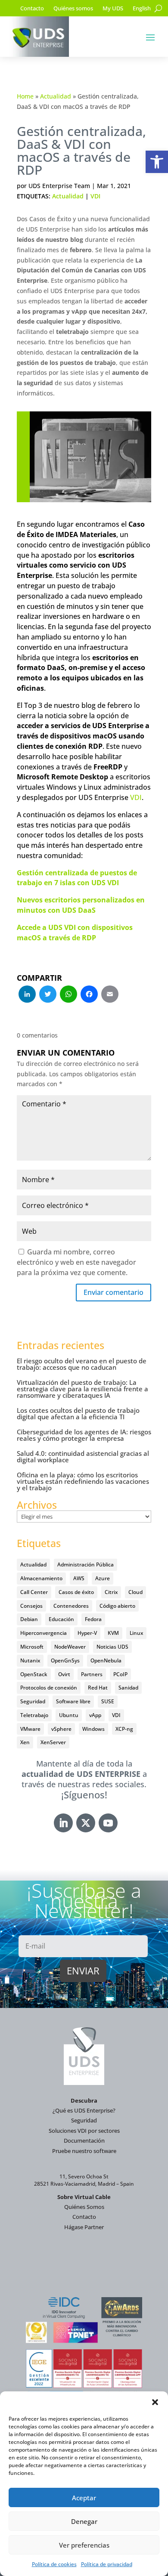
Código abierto (117, 1606)
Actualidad (56, 96)
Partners (92, 1674)
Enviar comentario (114, 1292)
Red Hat (98, 1688)
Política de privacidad (107, 2564)
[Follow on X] (86, 1823)
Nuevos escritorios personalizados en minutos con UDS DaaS (81, 905)
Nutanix (30, 1660)
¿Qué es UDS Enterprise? (84, 2110)
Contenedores (71, 1606)
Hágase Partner (84, 2227)
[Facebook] (89, 995)
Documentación (84, 2140)
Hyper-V (87, 1633)
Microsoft (32, 1647)
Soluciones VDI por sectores (84, 2131)
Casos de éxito (76, 1592)
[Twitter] (48, 995)
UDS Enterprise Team (59, 186)
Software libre (73, 1701)
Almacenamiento (41, 1578)
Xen (25, 1742)
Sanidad (128, 1688)
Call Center (34, 1592)
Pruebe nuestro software (84, 2151)
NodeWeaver (70, 1647)
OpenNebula (106, 1660)
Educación (61, 1619)
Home (25, 96)
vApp (95, 1715)
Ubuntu (69, 1715)
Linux (136, 1633)
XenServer (53, 1742)
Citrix (111, 1592)
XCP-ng (124, 1729)
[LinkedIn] (27, 995)
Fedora (93, 1619)
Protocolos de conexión (49, 1688)
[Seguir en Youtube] (108, 1823)
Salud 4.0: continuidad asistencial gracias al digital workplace (83, 1456)
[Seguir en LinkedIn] (63, 1823)
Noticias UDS (112, 1647)
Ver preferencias (84, 2545)
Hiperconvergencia (44, 1633)
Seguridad (33, 1701)
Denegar (84, 2521)
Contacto (32, 9)
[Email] (110, 995)
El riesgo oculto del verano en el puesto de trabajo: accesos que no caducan (82, 1364)
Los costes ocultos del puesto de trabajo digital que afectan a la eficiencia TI (78, 1413)
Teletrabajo (34, 1715)
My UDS (113, 9)
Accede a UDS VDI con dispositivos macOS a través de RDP (75, 933)
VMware (30, 1729)
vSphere (61, 1729)
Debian (29, 1619)
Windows (93, 1729)
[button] (157, 162)
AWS (79, 1578)
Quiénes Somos (84, 2207)
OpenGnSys (65, 1660)
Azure (103, 1578)
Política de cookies (54, 2564)
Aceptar (84, 2498)
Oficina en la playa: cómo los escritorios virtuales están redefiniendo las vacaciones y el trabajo (83, 1481)
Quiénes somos (73, 9)
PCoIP (120, 1674)
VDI (95, 196)
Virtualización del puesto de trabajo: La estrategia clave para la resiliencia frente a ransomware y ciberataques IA (82, 1389)
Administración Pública (86, 1564)
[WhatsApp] (68, 995)
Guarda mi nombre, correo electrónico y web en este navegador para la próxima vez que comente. (76, 1262)
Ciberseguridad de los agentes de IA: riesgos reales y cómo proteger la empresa (84, 1435)
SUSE (108, 1701)
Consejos (31, 1606)
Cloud (135, 1592)
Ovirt (64, 1674)
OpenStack (34, 1674)
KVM (113, 1633)
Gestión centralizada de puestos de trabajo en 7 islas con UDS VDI (77, 878)
